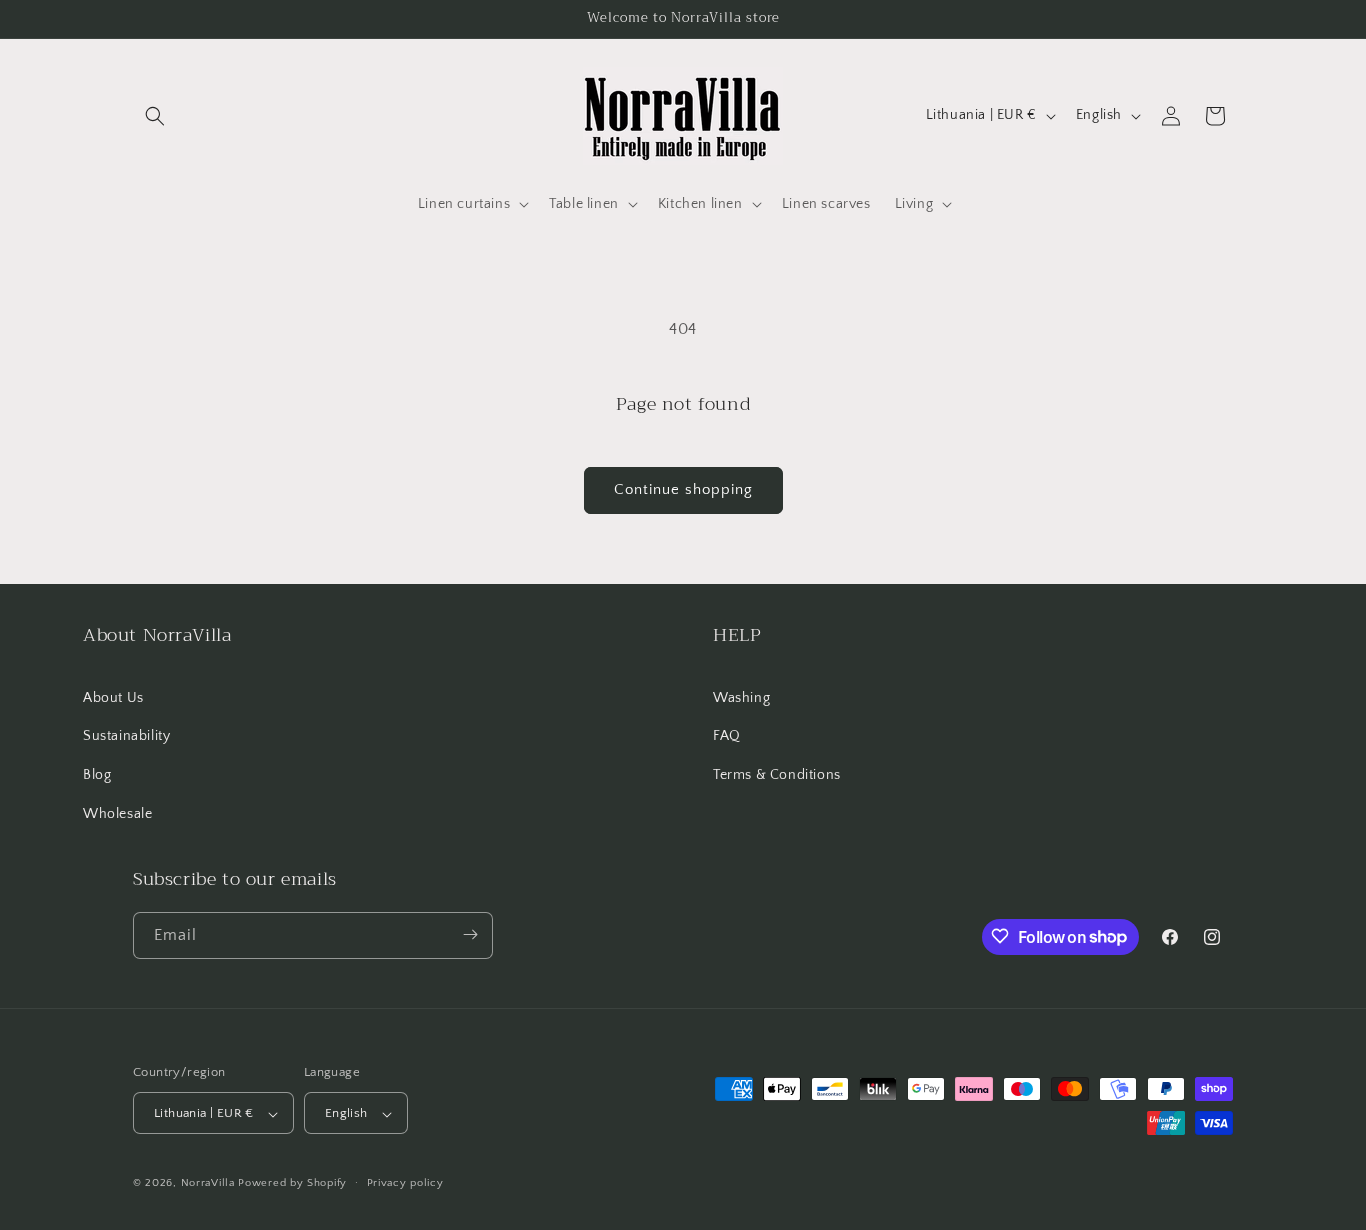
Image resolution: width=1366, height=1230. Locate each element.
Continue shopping (683, 489)
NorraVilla (208, 1184)
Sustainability (126, 736)
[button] (155, 116)
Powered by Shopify (292, 1184)
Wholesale (117, 814)
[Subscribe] (470, 934)
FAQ (727, 736)
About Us (113, 698)
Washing (741, 698)
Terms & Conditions (777, 775)
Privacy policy (405, 1183)
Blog (97, 775)
